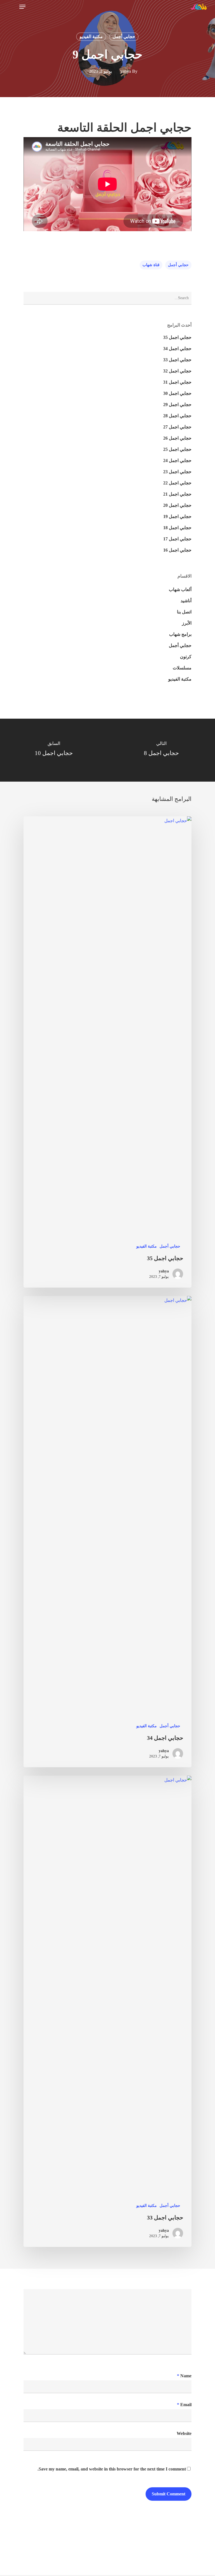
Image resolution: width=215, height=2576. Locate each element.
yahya (126, 71)
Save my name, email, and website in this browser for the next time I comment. (112, 2469)
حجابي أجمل (124, 37)
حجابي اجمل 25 (177, 449)
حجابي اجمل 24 (177, 460)
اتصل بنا (184, 612)
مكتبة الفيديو (91, 37)
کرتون (186, 657)
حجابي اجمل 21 (177, 494)
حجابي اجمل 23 (177, 472)
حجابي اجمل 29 (177, 405)
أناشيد (186, 601)
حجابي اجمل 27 (177, 427)
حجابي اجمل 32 (177, 371)
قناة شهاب (151, 265)
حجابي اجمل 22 (177, 483)
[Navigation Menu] (22, 7)
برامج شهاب (180, 634)
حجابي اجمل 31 (177, 382)
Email (184, 2405)
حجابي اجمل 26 (177, 438)
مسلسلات (182, 668)
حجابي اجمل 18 (177, 528)
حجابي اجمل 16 (177, 550)
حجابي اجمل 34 (177, 349)
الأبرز (187, 623)
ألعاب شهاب (180, 589)
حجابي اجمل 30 (177, 393)
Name (184, 2376)
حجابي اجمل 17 (177, 539)
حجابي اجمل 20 (177, 505)
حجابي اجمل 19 (177, 516)
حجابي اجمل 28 (177, 416)
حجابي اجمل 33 (177, 360)
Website (184, 2433)
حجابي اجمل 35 (177, 337)
